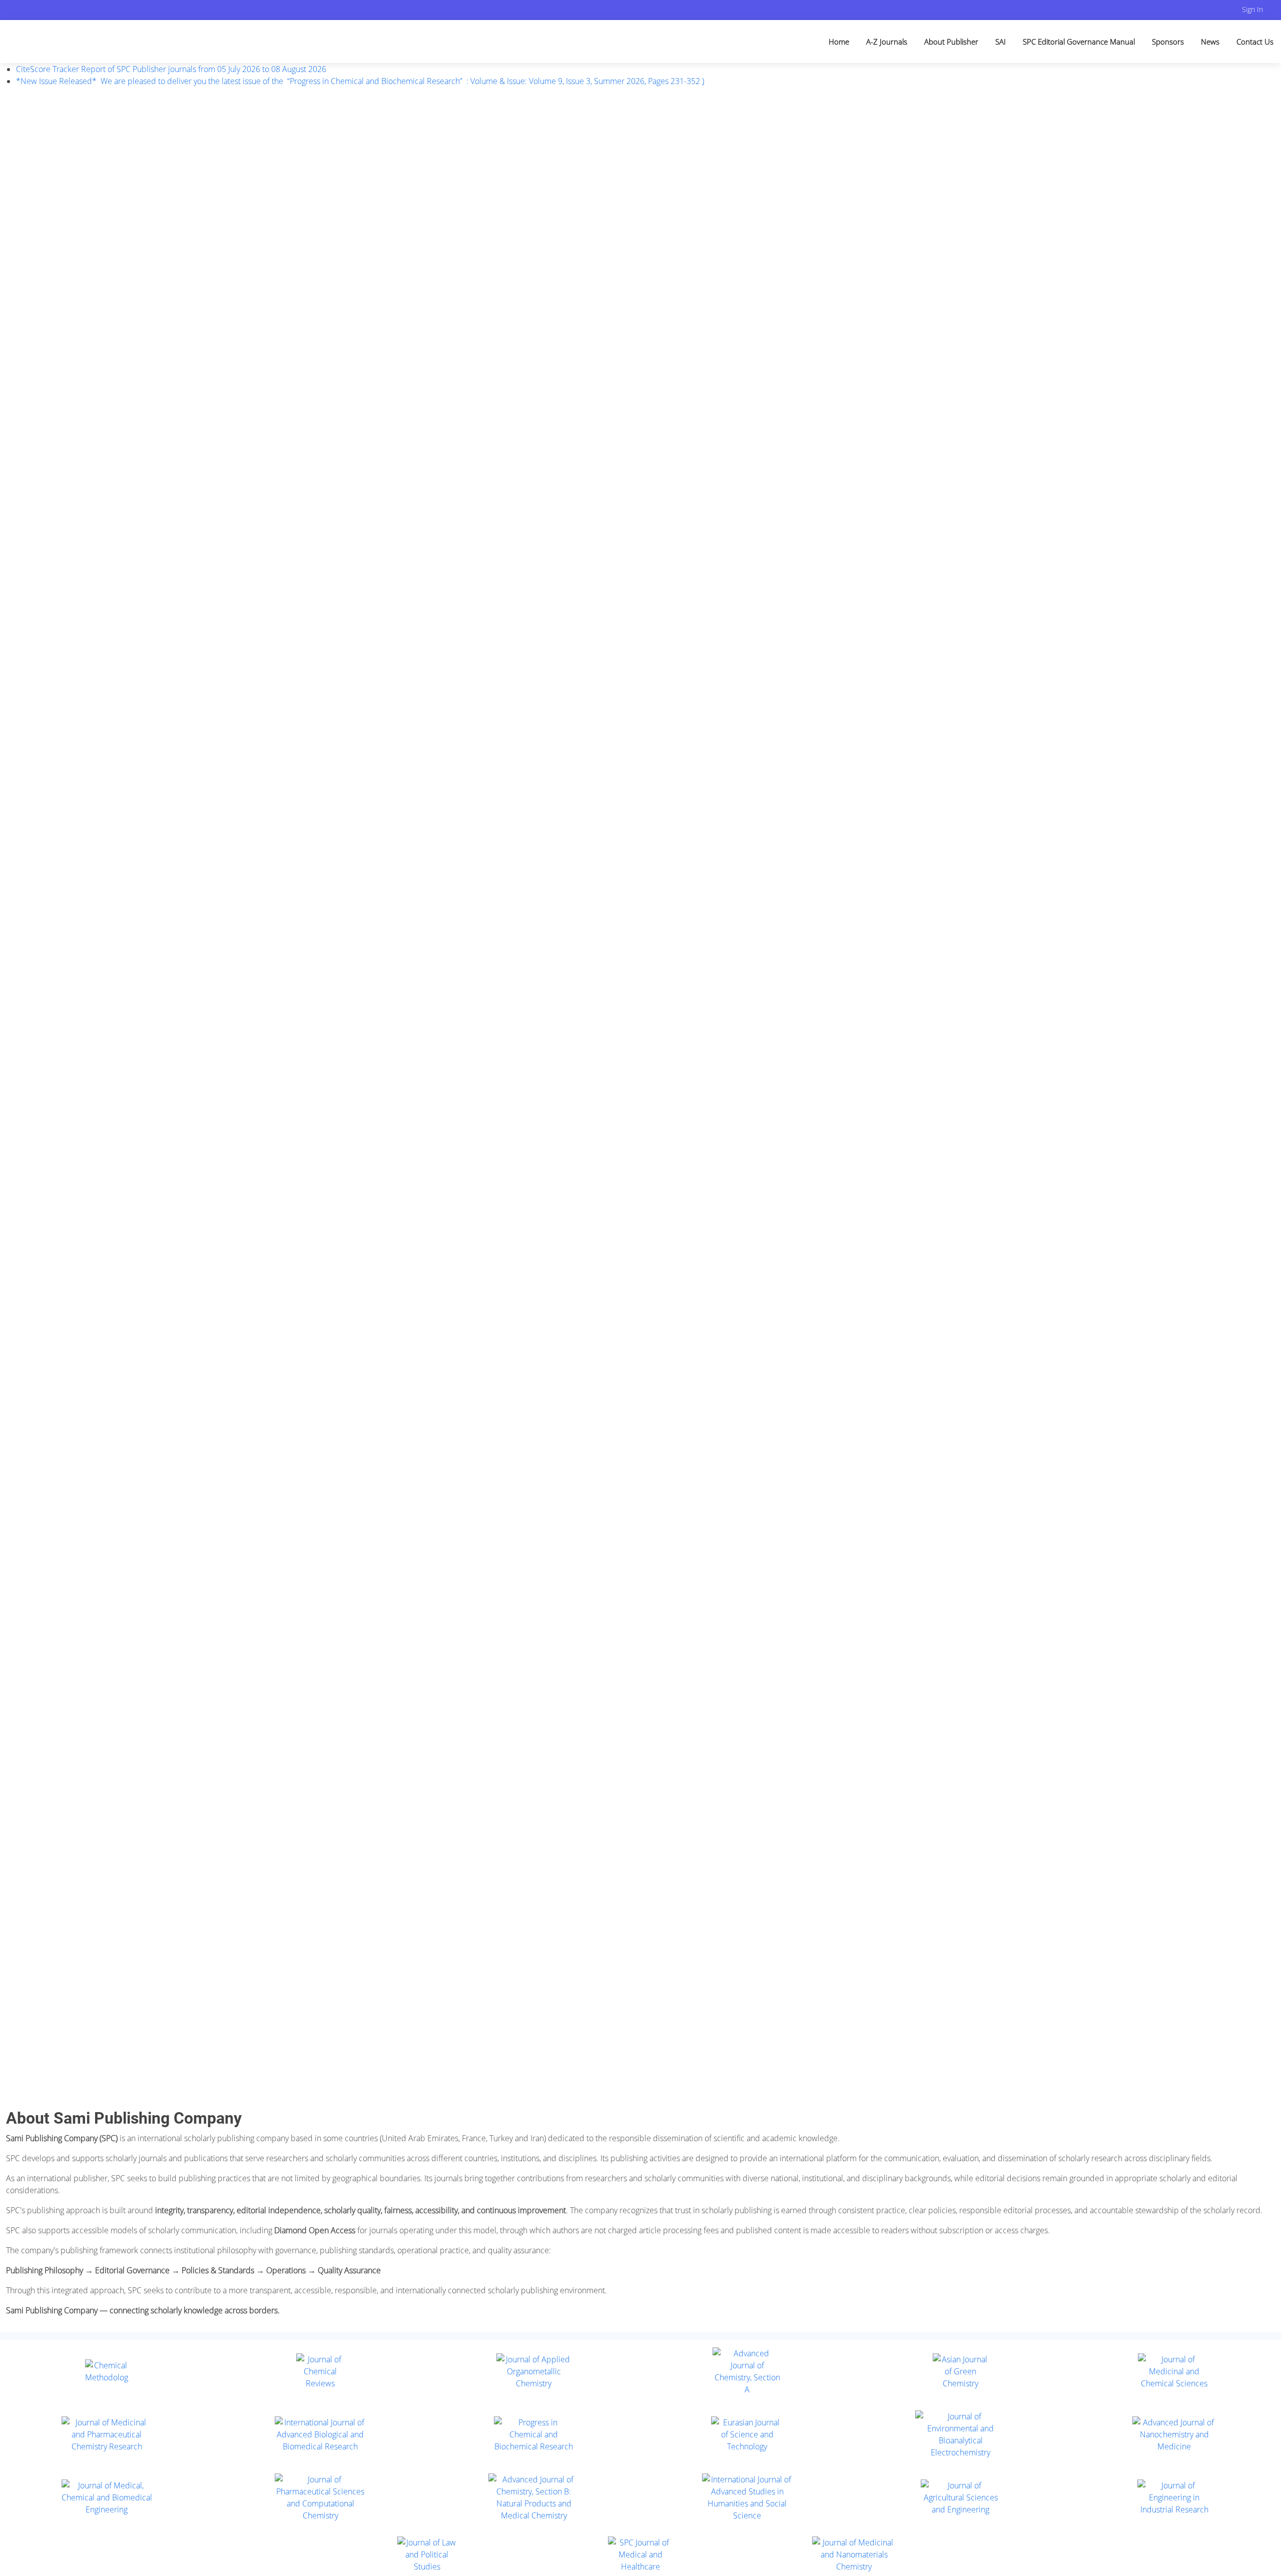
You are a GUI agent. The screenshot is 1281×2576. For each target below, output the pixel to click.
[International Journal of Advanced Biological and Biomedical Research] (321, 2434)
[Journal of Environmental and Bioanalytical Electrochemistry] (961, 2434)
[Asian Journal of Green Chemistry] (960, 2371)
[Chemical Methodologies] (107, 2371)
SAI (1001, 42)
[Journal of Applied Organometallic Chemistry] (534, 2371)
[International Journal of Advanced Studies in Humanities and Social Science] (747, 2497)
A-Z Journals (887, 42)
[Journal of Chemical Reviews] (321, 2371)
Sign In (1252, 9)
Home (839, 42)
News (1210, 42)
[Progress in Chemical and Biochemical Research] (534, 2434)
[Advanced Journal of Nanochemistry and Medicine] (1174, 2434)
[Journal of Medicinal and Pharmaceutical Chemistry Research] (107, 2434)
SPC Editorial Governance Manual (1079, 42)
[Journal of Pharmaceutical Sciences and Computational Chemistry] (321, 2497)
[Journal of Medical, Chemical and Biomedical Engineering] (107, 2497)
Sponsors (1168, 42)
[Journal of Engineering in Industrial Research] (1174, 2497)
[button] (32, 1098)
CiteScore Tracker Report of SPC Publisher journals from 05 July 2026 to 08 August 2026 (171, 69)
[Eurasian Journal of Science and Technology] (747, 2434)
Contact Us (1255, 42)
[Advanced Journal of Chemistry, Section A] (747, 2371)
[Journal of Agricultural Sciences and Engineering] (961, 2497)
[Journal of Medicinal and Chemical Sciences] (1174, 2371)
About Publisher (951, 42)
